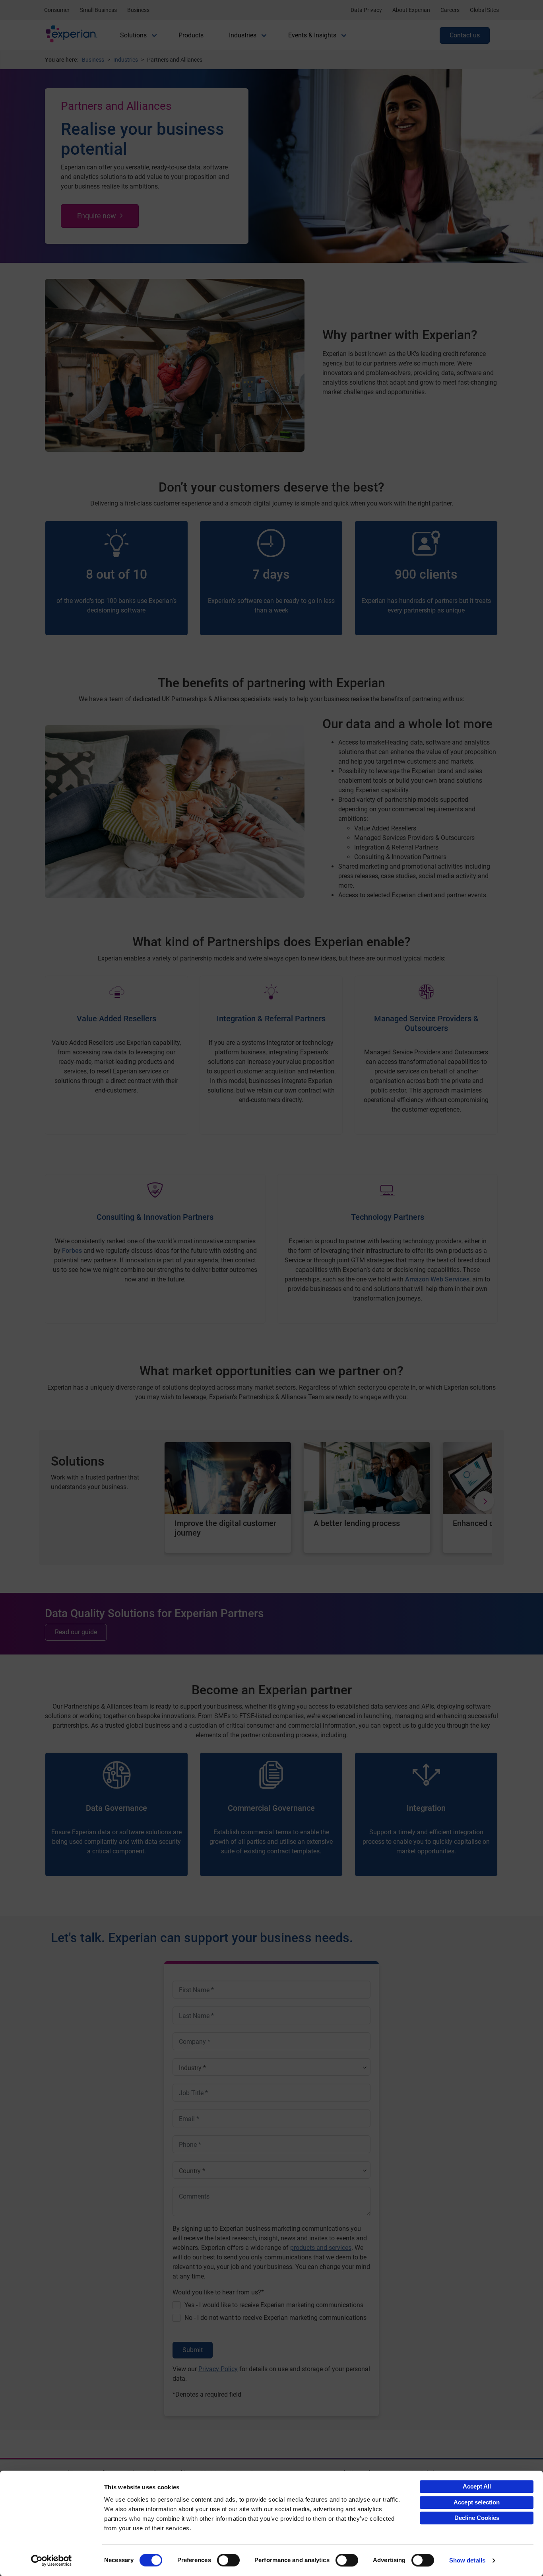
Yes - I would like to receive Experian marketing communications (274, 2305)
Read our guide (76, 1632)
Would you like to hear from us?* (218, 2292)
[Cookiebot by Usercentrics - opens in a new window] (51, 2560)
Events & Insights (312, 35)
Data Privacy (366, 10)
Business (138, 10)
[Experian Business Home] (72, 36)
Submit (193, 2350)
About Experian (411, 10)
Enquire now (97, 216)
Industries (243, 35)
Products (191, 35)
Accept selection (477, 2502)
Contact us (465, 35)
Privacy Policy (218, 2369)
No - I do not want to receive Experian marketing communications (275, 2318)
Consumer (57, 10)
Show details (467, 2560)
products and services (321, 2248)
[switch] (228, 2560)
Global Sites (484, 10)
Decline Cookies (477, 2518)
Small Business (98, 10)
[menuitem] (133, 35)
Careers (450, 10)
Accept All (477, 2486)
